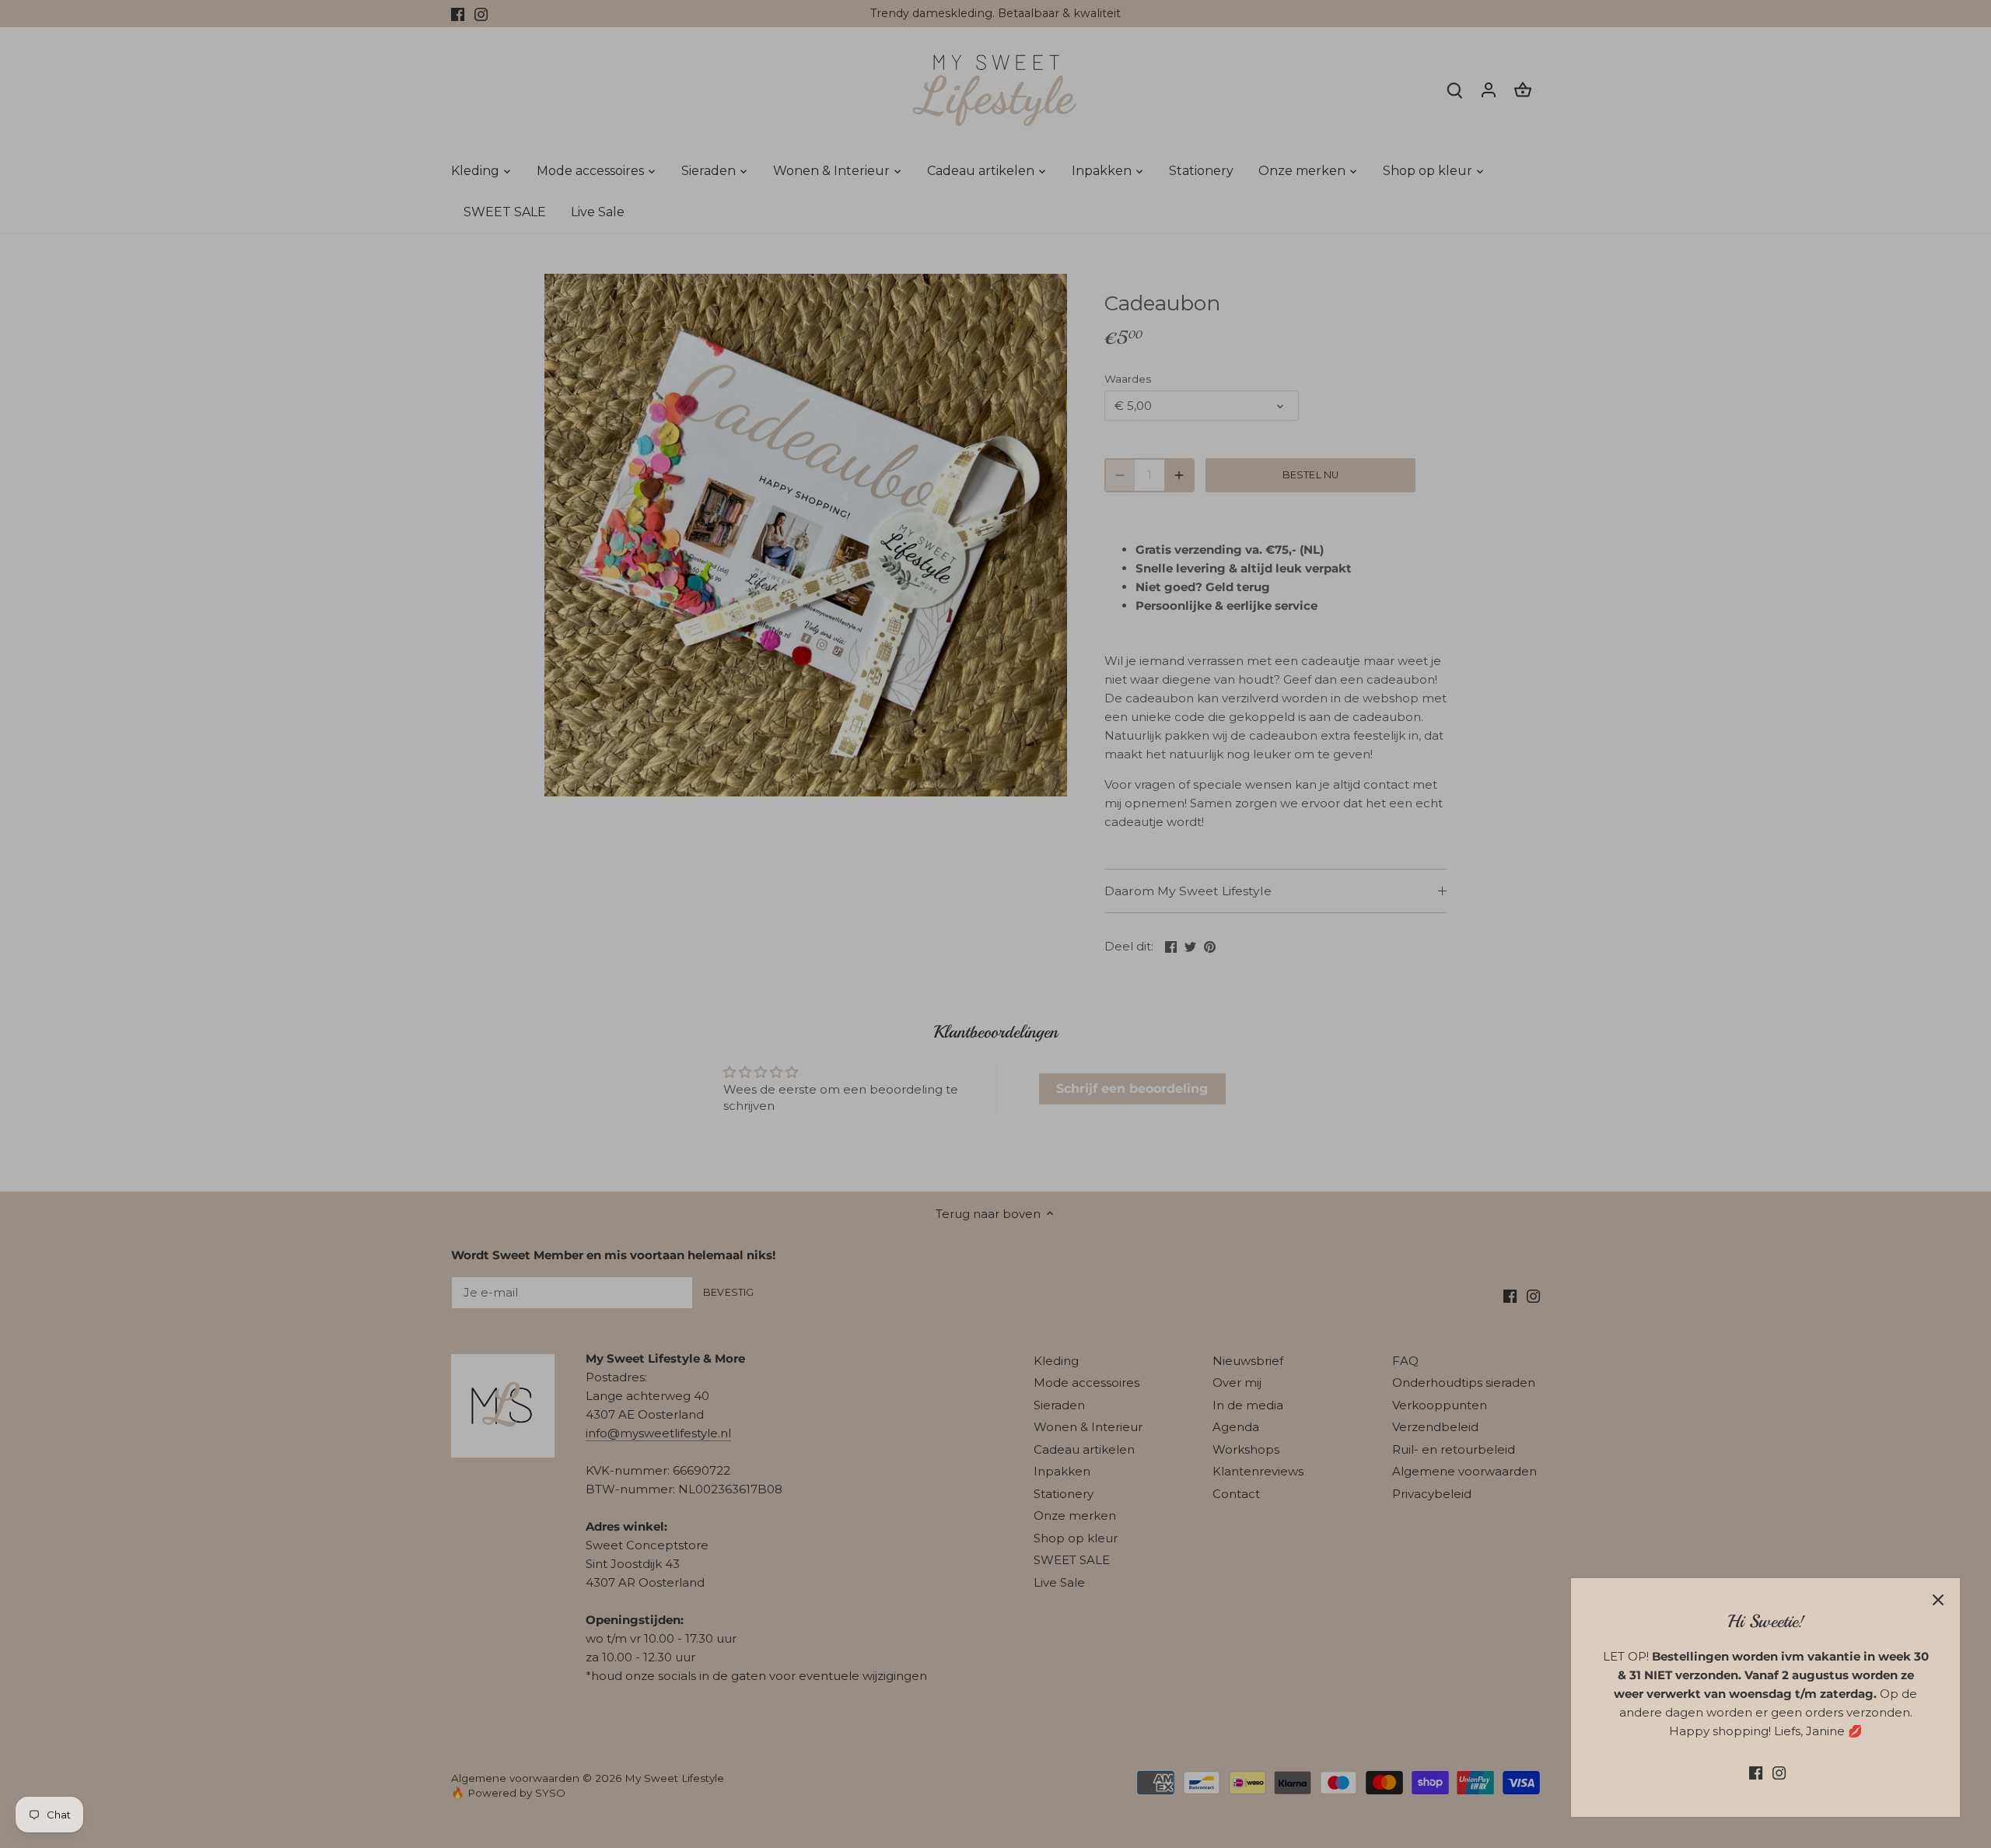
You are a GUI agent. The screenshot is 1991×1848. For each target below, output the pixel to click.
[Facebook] (1756, 1772)
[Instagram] (1779, 1772)
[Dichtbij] (1938, 1600)
